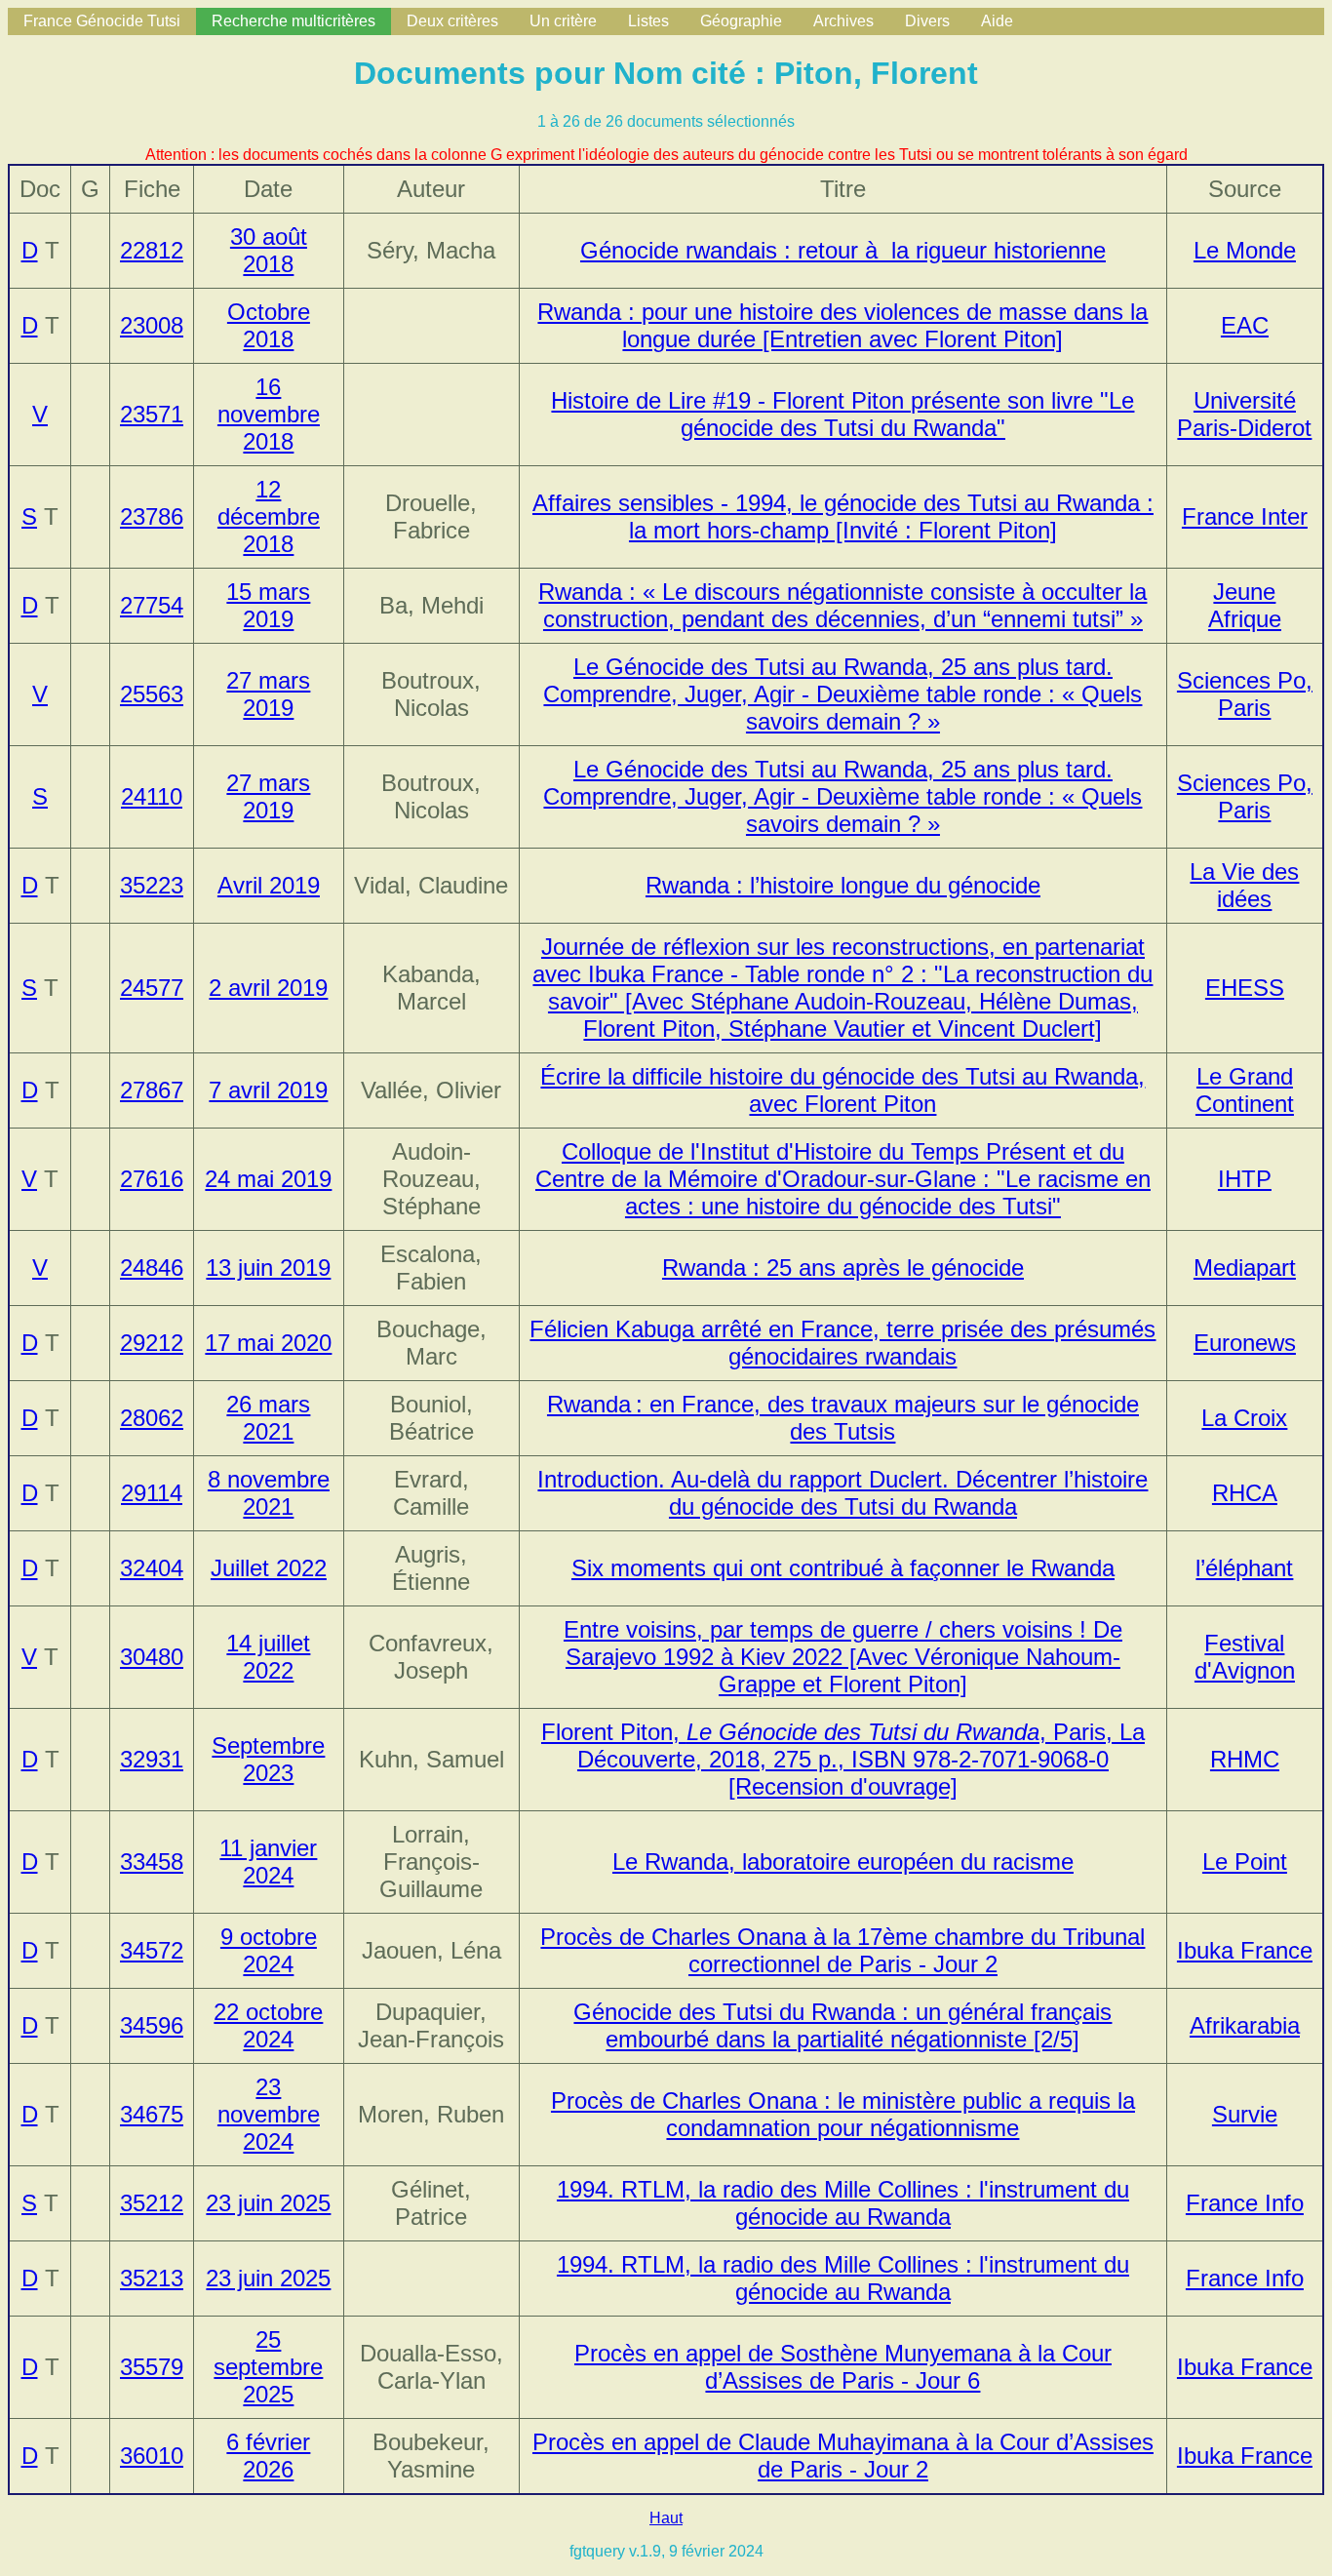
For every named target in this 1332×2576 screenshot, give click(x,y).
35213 (152, 2278)
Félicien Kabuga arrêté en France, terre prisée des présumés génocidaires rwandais (842, 1343)
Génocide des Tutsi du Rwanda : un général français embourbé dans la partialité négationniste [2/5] (842, 2025)
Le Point (1245, 1862)
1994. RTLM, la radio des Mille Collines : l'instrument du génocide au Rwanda (843, 2203)
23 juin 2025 (268, 2203)
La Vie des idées (1244, 885)
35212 (152, 2203)
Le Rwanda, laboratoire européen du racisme (843, 1862)
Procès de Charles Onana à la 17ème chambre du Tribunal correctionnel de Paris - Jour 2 (842, 1950)
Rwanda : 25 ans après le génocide (843, 1268)
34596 (152, 2025)
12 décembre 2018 (269, 516)
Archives (843, 21)
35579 (152, 2367)
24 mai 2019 (268, 1179)
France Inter (1245, 516)
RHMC (1245, 1759)
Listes (648, 21)
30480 (152, 1657)
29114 (152, 1493)
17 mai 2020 (268, 1343)
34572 (152, 1950)
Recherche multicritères (294, 21)
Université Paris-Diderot (1244, 414)
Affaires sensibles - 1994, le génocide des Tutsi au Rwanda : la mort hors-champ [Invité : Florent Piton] (843, 516)
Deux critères (452, 21)
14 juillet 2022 (268, 1657)
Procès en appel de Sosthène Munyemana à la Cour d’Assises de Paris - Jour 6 (843, 2367)
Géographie (741, 21)
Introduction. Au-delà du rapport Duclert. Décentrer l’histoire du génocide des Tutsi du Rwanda (842, 1493)
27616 (152, 1179)
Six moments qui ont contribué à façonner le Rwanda (843, 1568)
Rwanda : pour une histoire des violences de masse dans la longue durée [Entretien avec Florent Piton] (842, 325)
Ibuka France (1245, 1950)
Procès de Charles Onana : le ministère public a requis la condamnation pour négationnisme (843, 2114)
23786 (152, 516)
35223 (152, 885)
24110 (152, 796)
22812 (152, 250)
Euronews (1245, 1343)
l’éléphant (1244, 1568)
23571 (152, 414)
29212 (152, 1343)
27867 (152, 1090)
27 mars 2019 (268, 694)
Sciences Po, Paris (1245, 694)
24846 (152, 1268)
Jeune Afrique (1245, 605)
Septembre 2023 (268, 1759)
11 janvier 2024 (268, 1862)
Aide (997, 21)
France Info (1245, 2203)
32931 (152, 1759)
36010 (152, 2456)
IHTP (1245, 1179)
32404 (152, 1568)
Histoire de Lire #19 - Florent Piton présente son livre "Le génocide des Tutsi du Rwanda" (842, 414)
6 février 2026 (268, 2456)
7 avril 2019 (268, 1090)
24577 (152, 988)
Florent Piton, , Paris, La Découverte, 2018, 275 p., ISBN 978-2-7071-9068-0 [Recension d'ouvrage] (843, 1759)
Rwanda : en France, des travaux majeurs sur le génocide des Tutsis (843, 1418)
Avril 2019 (269, 885)
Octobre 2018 (269, 325)
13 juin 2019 (268, 1268)
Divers (927, 21)
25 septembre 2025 (268, 2367)
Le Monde (1245, 250)
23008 (152, 325)
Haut (666, 2518)
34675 (152, 2114)
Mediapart (1245, 1268)
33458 (152, 1862)
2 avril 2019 (268, 988)
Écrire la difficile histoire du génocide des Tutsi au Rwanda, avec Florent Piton (842, 1090)
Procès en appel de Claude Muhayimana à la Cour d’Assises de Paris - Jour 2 (843, 2456)
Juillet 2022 (269, 1568)
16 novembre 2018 (269, 414)
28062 (152, 1418)
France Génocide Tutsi (102, 21)
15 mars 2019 (268, 605)
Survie (1245, 2114)
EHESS (1245, 988)
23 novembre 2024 (269, 2114)
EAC (1245, 325)
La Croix (1244, 1418)
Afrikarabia (1245, 2025)
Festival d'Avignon (1245, 1657)
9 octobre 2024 (269, 1950)
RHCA (1245, 1493)
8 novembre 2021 (269, 1493)
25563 (152, 694)
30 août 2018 (269, 250)
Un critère (563, 21)
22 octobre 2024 (268, 2025)
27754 (152, 605)
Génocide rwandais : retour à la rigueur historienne (843, 250)
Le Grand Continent (1245, 1090)
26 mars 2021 (268, 1418)
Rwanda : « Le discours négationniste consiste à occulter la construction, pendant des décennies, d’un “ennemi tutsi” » (842, 605)
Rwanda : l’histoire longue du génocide (843, 885)
